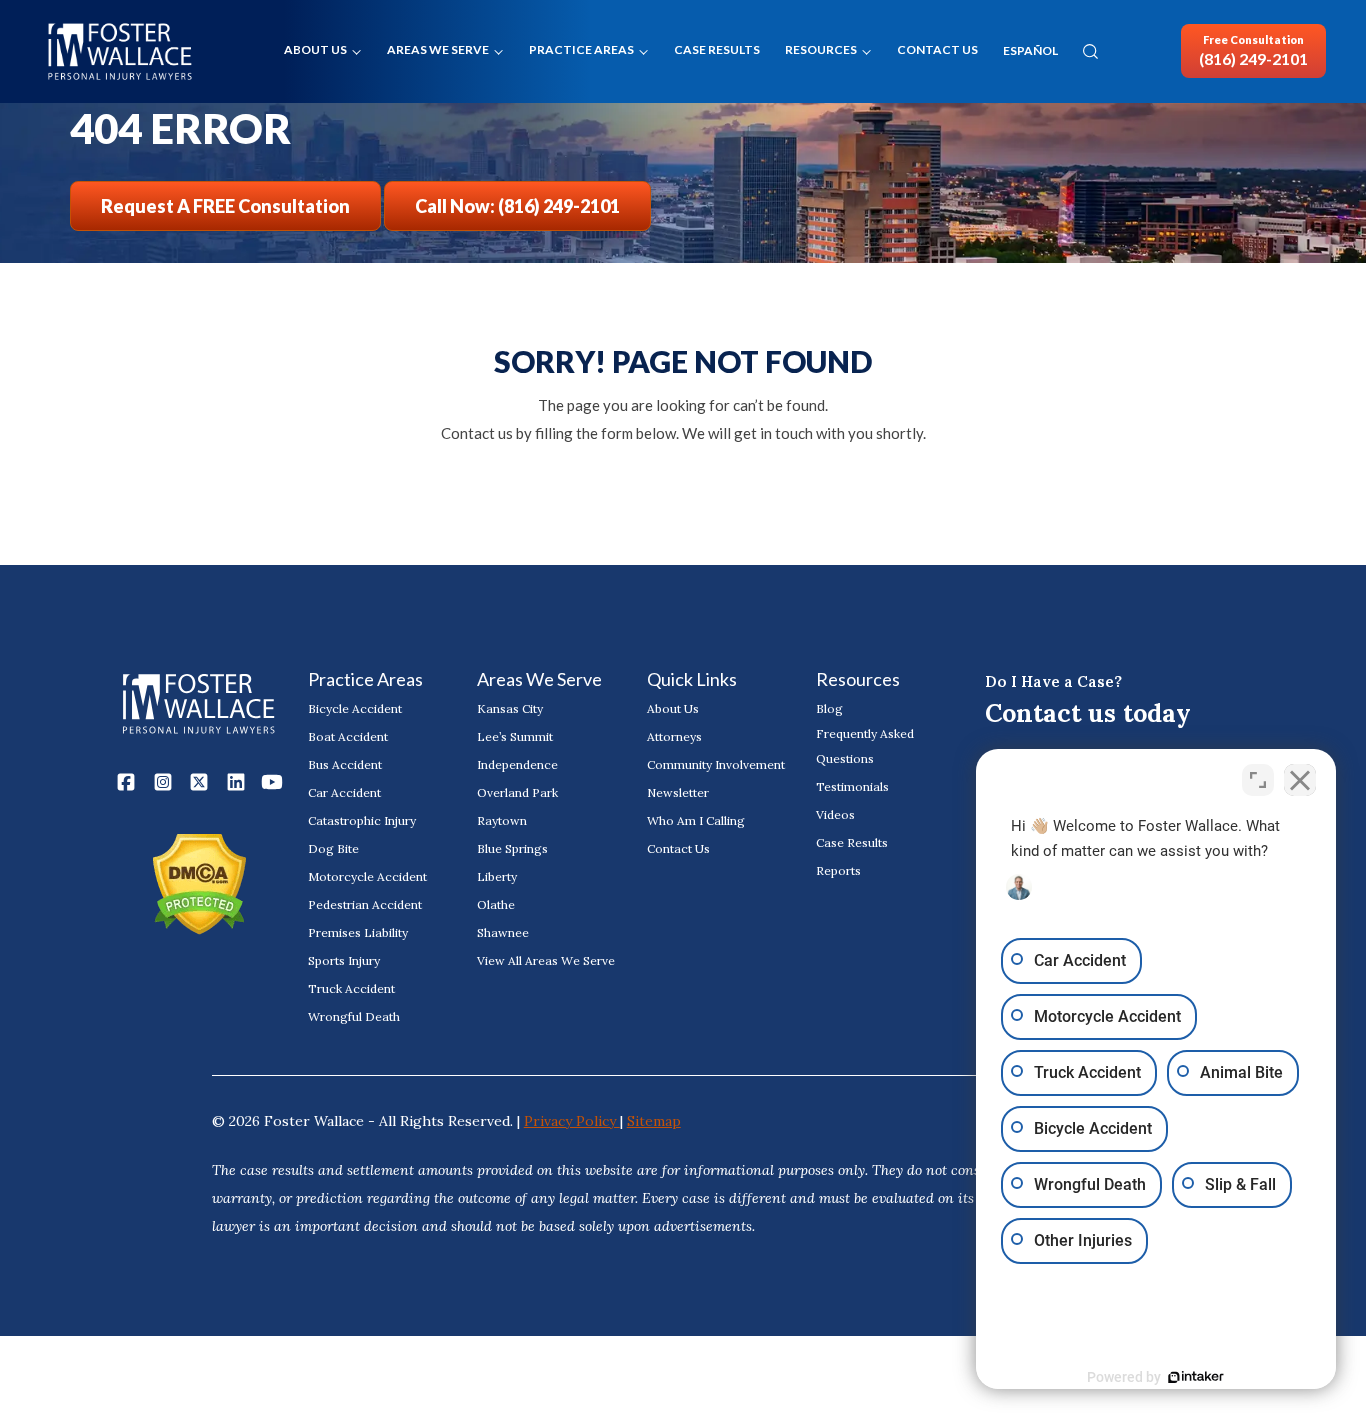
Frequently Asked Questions (865, 746)
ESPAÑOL (1030, 51)
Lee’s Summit (515, 736)
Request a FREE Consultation (225, 206)
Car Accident (344, 792)
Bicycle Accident (355, 708)
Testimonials (852, 786)
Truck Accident (351, 988)
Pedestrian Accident (365, 904)
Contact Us (937, 49)
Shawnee (503, 932)
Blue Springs (512, 848)
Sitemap (654, 1121)
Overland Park (517, 792)
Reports (838, 870)
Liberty (497, 876)
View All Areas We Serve (546, 960)
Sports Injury (344, 960)
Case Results (717, 49)
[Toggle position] (1258, 780)
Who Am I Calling (696, 820)
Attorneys (674, 736)
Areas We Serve (438, 49)
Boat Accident (348, 736)
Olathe (496, 904)
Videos (835, 814)
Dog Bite (333, 848)
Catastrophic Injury (362, 820)
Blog (829, 708)
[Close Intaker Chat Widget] (1300, 780)
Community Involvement (716, 764)
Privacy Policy (572, 1121)
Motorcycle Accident (367, 876)
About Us (315, 49)
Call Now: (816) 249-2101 (517, 206)
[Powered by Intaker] (1196, 1377)
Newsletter (678, 792)
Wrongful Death (354, 1016)
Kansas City (510, 708)
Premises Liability (358, 932)
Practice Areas (581, 49)
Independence (517, 764)
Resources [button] (821, 49)
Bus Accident (345, 764)
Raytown (502, 820)
